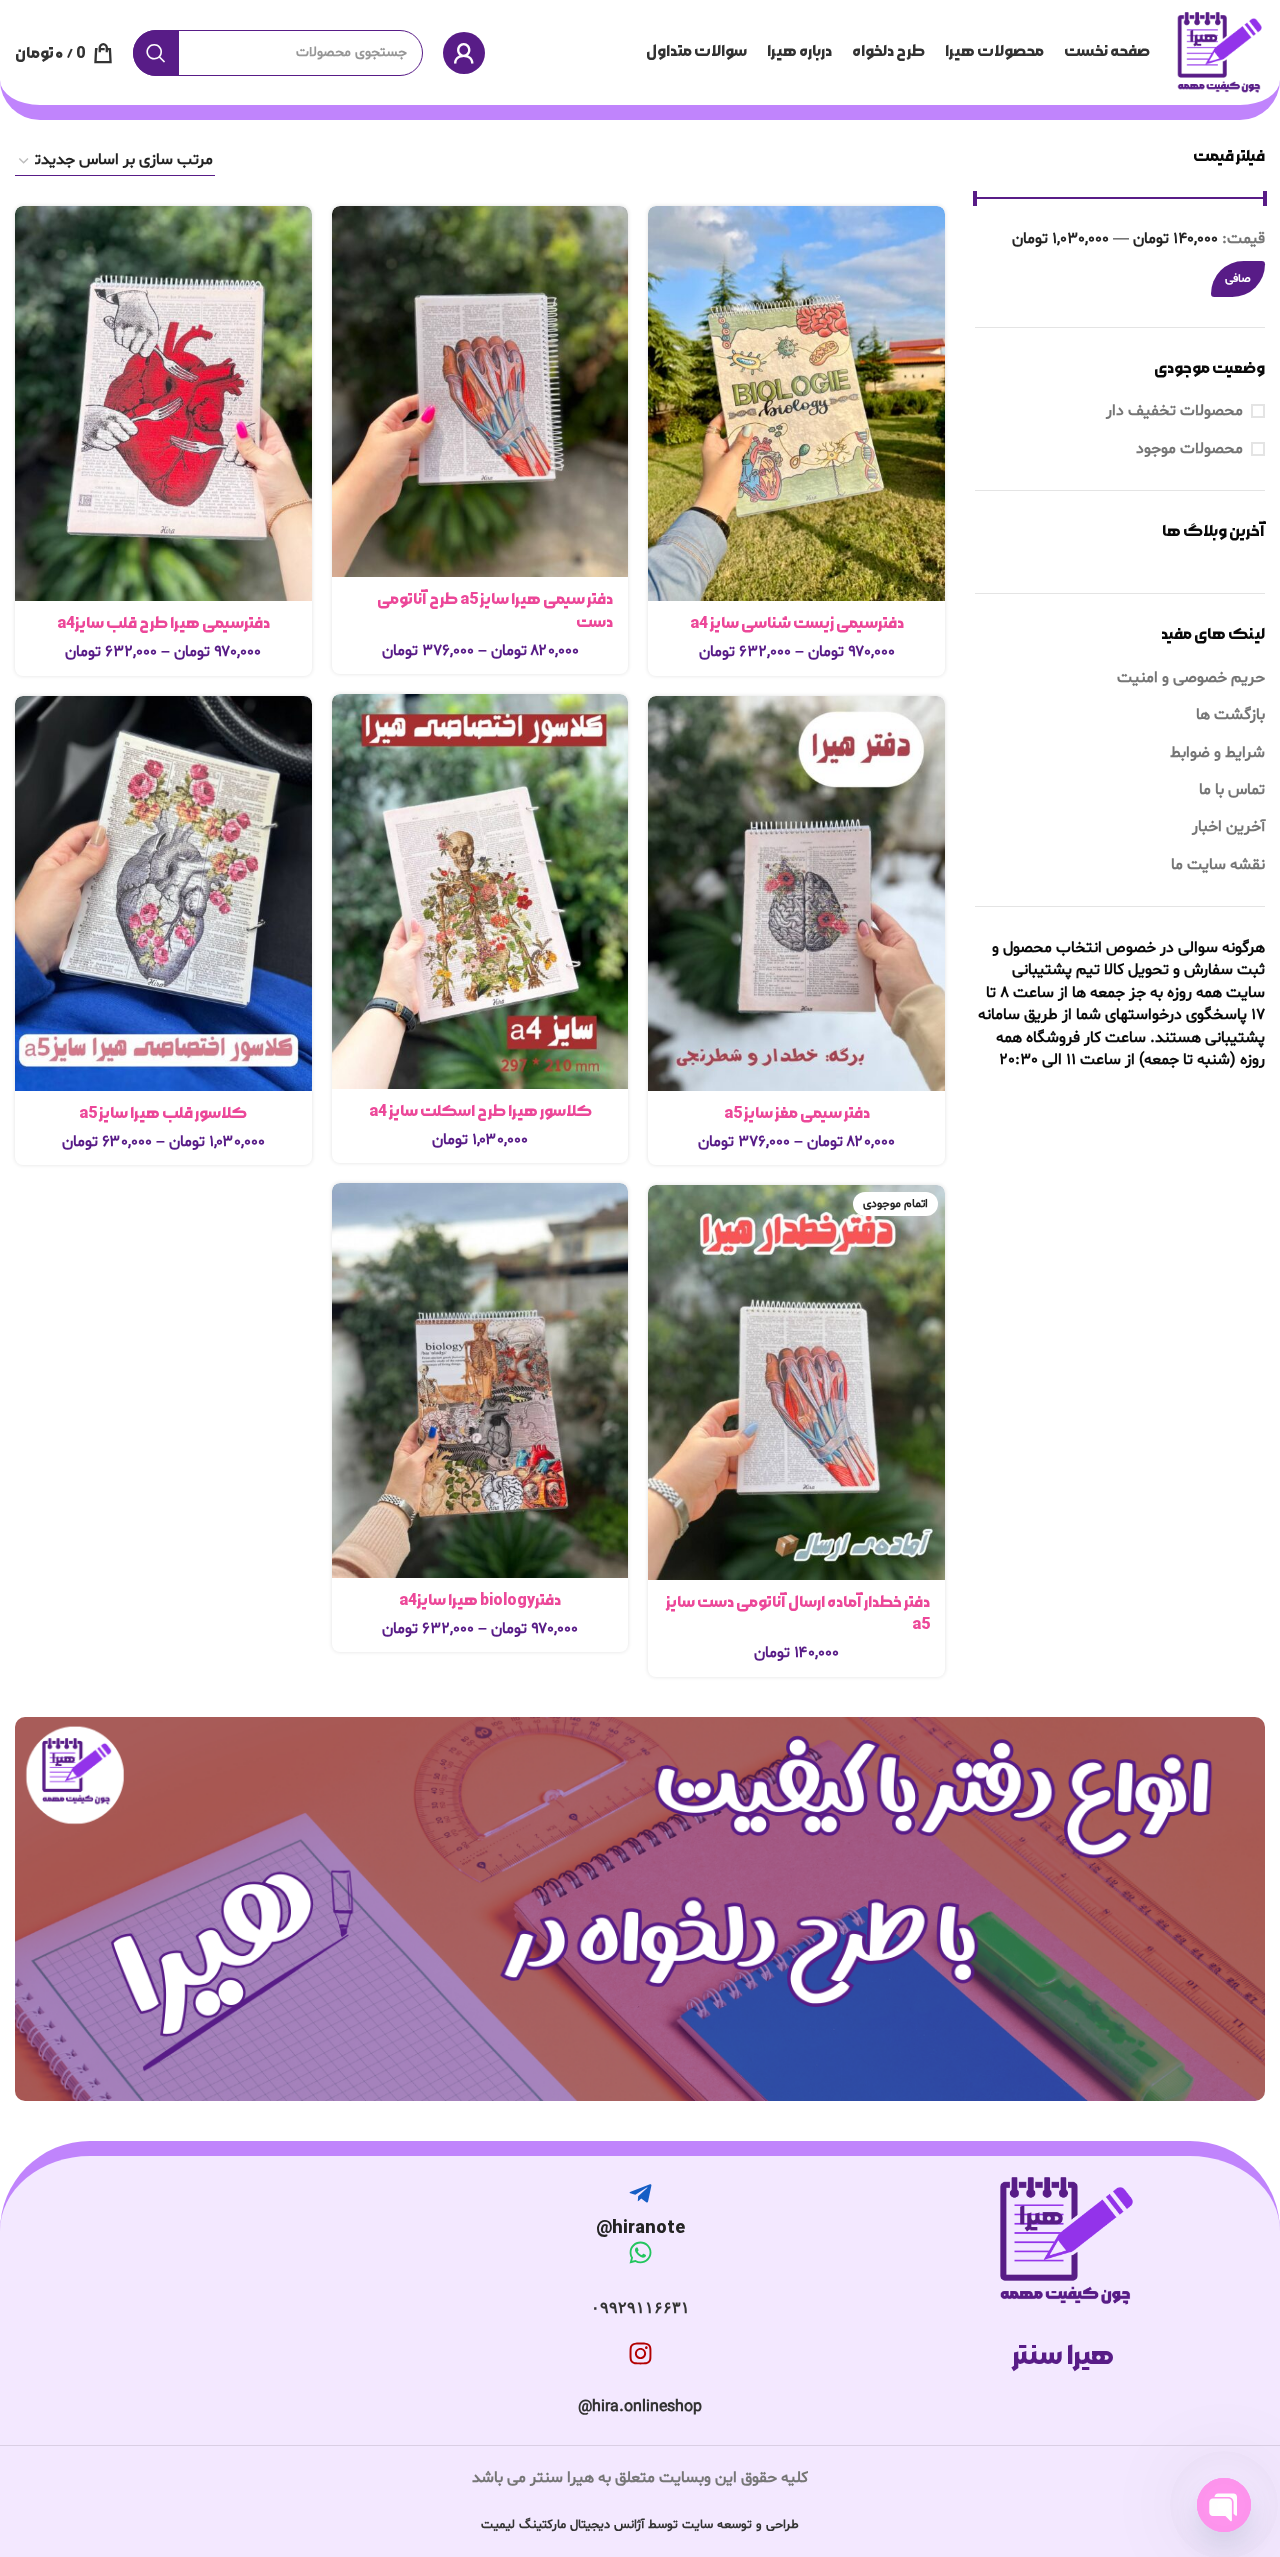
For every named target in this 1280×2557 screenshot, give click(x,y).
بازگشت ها (1230, 715)
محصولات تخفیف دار (1174, 411)
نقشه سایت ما (1218, 865)
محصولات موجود (1189, 449)
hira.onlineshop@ (640, 2407)
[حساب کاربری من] (464, 53)
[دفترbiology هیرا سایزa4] (480, 1380)
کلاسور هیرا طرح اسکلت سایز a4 (480, 1111)
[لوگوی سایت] (1217, 53)
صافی (1238, 279)
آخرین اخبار (1228, 827)
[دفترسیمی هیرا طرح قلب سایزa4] (163, 403)
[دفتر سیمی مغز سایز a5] (796, 893)
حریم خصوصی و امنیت (1191, 678)
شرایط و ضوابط (1217, 753)
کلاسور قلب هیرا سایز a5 (163, 1113)
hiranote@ (640, 2227)
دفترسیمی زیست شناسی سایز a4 (797, 623)
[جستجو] (156, 53)
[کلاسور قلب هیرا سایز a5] (163, 893)
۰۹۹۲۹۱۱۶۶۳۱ (640, 2307)
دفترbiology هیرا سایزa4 (480, 1600)
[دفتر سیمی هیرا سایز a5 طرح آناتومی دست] (480, 391)
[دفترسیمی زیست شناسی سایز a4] (796, 403)
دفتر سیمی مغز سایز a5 (797, 1113)
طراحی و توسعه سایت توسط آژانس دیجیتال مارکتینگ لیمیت (640, 2525)
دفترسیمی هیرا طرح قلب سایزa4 (163, 623)
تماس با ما (1232, 790)
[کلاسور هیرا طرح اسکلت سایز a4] (480, 891)
